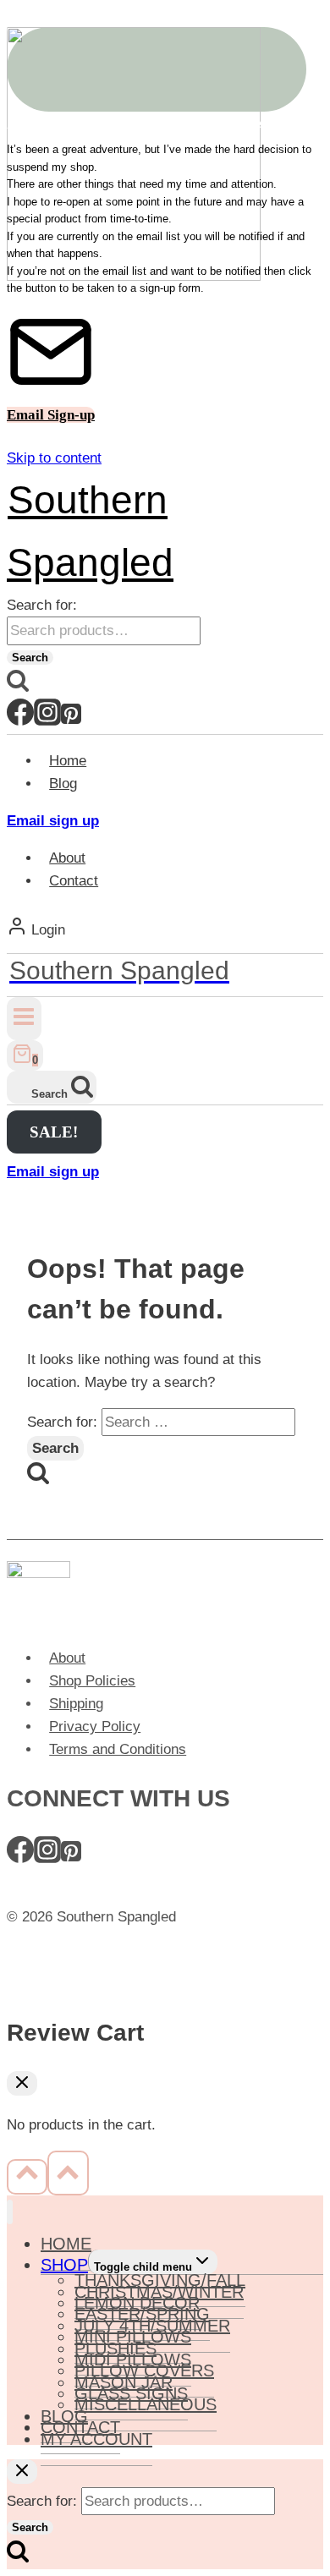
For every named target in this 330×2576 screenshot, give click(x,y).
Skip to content (54, 458)
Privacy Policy (95, 1726)
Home (68, 761)
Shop (64, 2265)
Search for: (42, 605)
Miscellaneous (146, 2404)
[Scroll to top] (27, 2177)
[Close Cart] (22, 2083)
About (67, 858)
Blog (63, 784)
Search (30, 658)
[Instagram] (47, 720)
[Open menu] (24, 1019)
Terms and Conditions (118, 1749)
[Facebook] (20, 720)
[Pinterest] (71, 720)
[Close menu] (10, 2212)
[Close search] (22, 2472)
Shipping (76, 1704)
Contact (74, 881)
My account (96, 2439)
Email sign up (53, 821)
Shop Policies (92, 1681)
